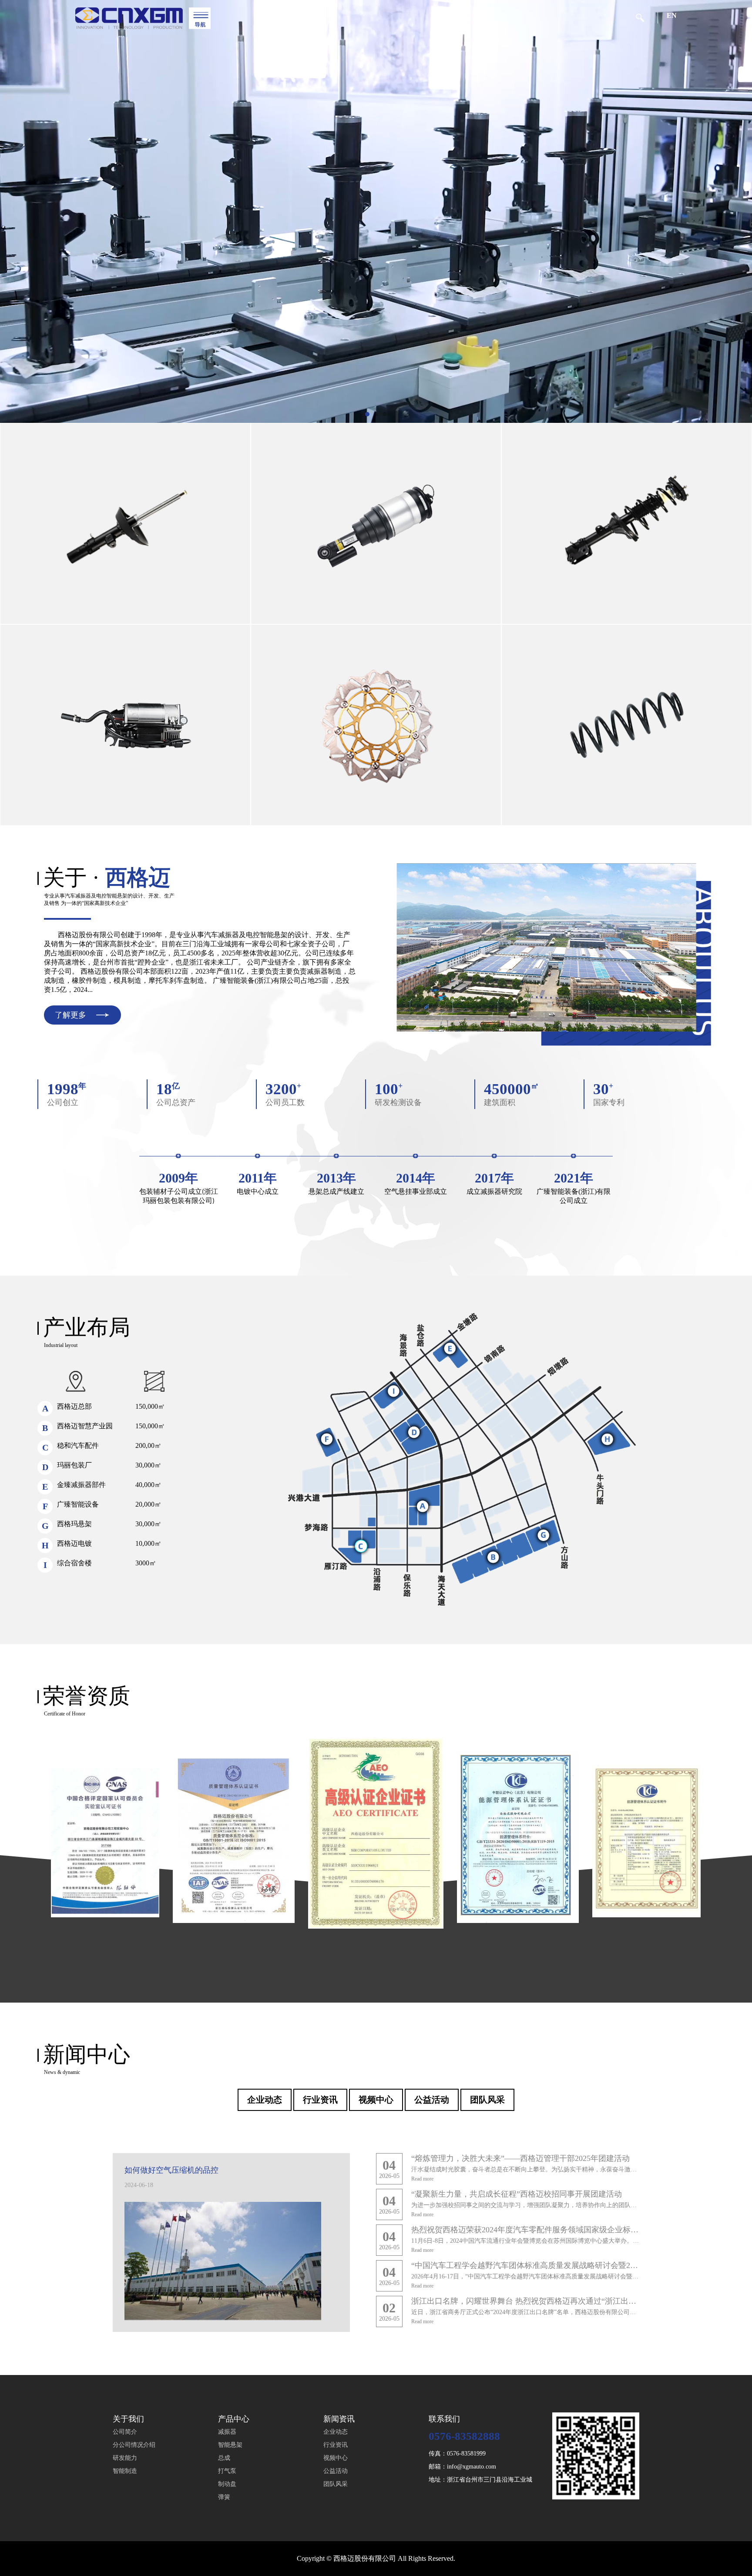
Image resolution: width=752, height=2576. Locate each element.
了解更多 (70, 1015)
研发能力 (125, 2458)
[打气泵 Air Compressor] (125, 725)
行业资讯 (320, 2100)
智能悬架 (230, 2445)
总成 (224, 2458)
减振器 (227, 2432)
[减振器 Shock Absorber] (125, 524)
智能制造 (125, 2471)
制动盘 (227, 2484)
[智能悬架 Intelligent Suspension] (376, 524)
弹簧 (224, 2497)
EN (672, 15)
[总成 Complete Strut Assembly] (627, 524)
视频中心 (376, 2100)
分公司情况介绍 (134, 2445)
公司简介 (125, 2432)
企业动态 (265, 2100)
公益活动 (432, 2100)
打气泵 (227, 2471)
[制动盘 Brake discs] (376, 725)
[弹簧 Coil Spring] (627, 725)
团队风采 (487, 2100)
